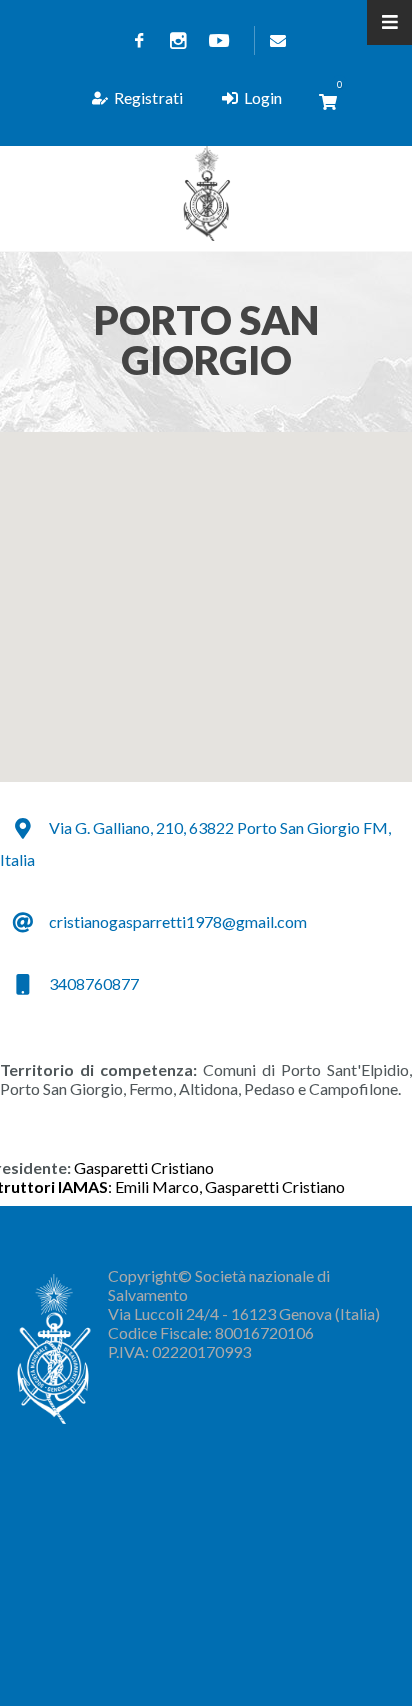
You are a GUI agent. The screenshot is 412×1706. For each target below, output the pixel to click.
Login (263, 97)
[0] (328, 101)
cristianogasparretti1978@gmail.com (178, 921)
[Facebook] (139, 40)
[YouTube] (219, 40)
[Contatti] (274, 40)
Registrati (148, 97)
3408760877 (94, 983)
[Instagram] (179, 40)
